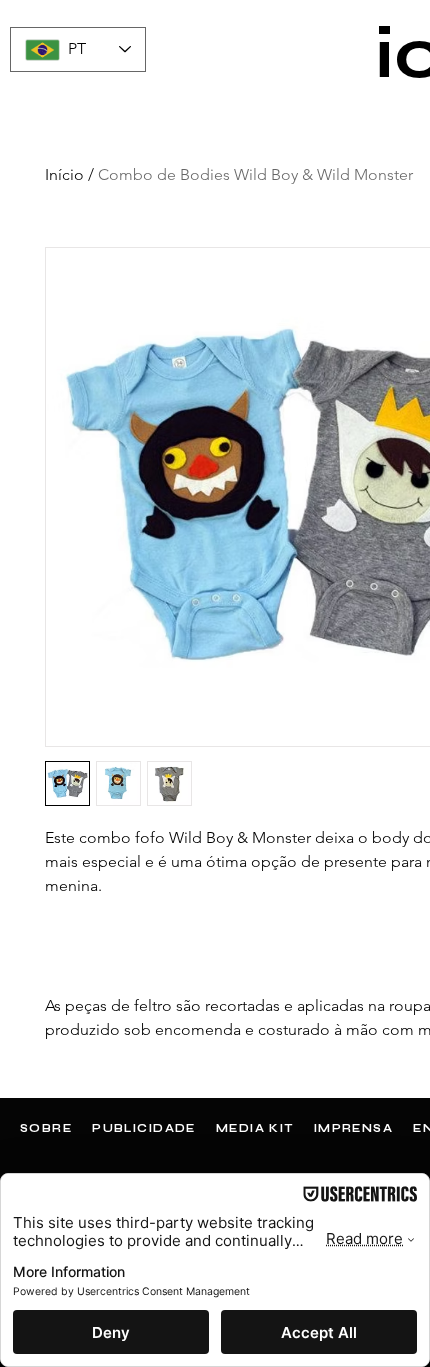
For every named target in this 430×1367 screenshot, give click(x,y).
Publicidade (144, 1128)
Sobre (46, 1128)
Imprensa (353, 1128)
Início (64, 174)
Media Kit (255, 1128)
